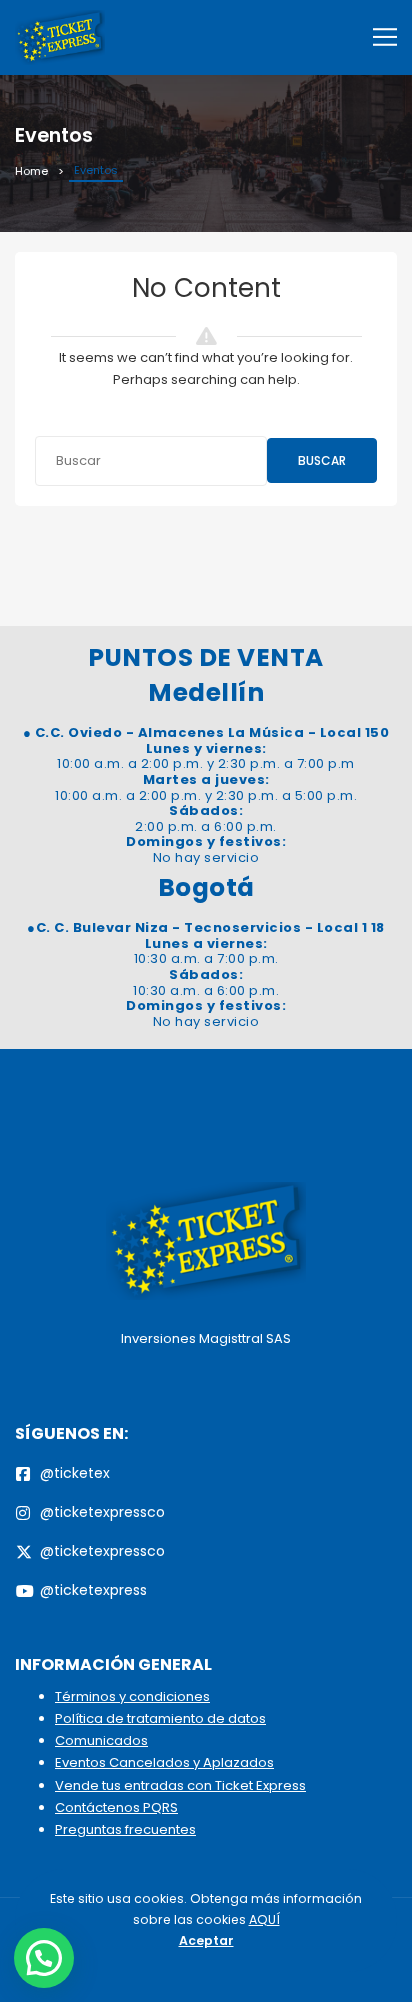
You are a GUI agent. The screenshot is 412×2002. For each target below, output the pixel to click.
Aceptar (206, 1940)
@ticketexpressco (102, 1512)
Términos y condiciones (132, 1696)
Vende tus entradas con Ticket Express (180, 1785)
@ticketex (75, 1473)
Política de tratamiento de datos (160, 1718)
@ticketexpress (93, 1590)
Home (31, 171)
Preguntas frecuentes (125, 1829)
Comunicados (101, 1740)
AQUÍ (264, 1919)
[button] (44, 1958)
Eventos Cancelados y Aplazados (164, 1762)
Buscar (322, 460)
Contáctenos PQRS (116, 1807)
